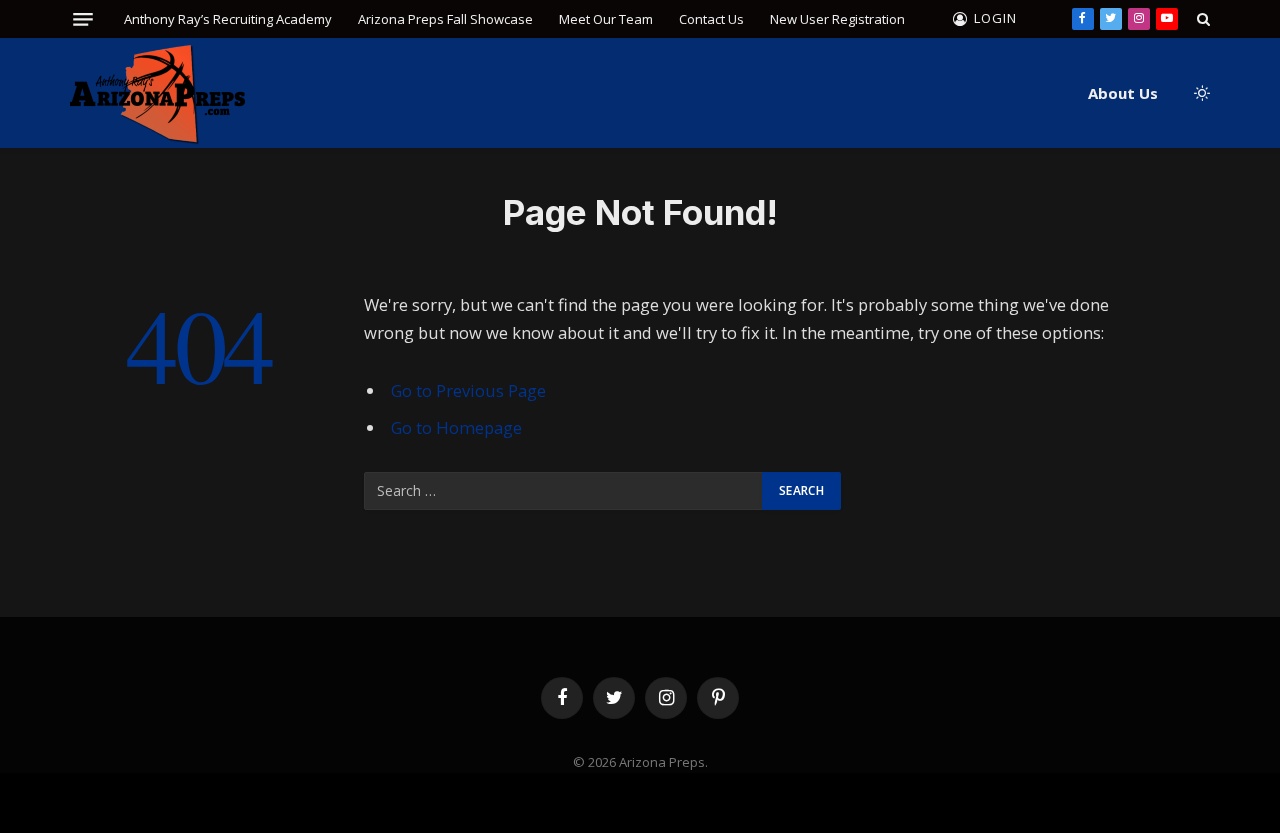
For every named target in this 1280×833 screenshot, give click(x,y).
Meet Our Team (606, 19)
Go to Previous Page (468, 390)
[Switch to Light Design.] (1200, 93)
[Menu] (83, 19)
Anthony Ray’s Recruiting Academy (228, 19)
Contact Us (711, 19)
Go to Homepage (456, 427)
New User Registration (837, 19)
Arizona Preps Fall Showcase (445, 19)
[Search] (1201, 19)
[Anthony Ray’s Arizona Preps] (157, 93)
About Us (1123, 93)
